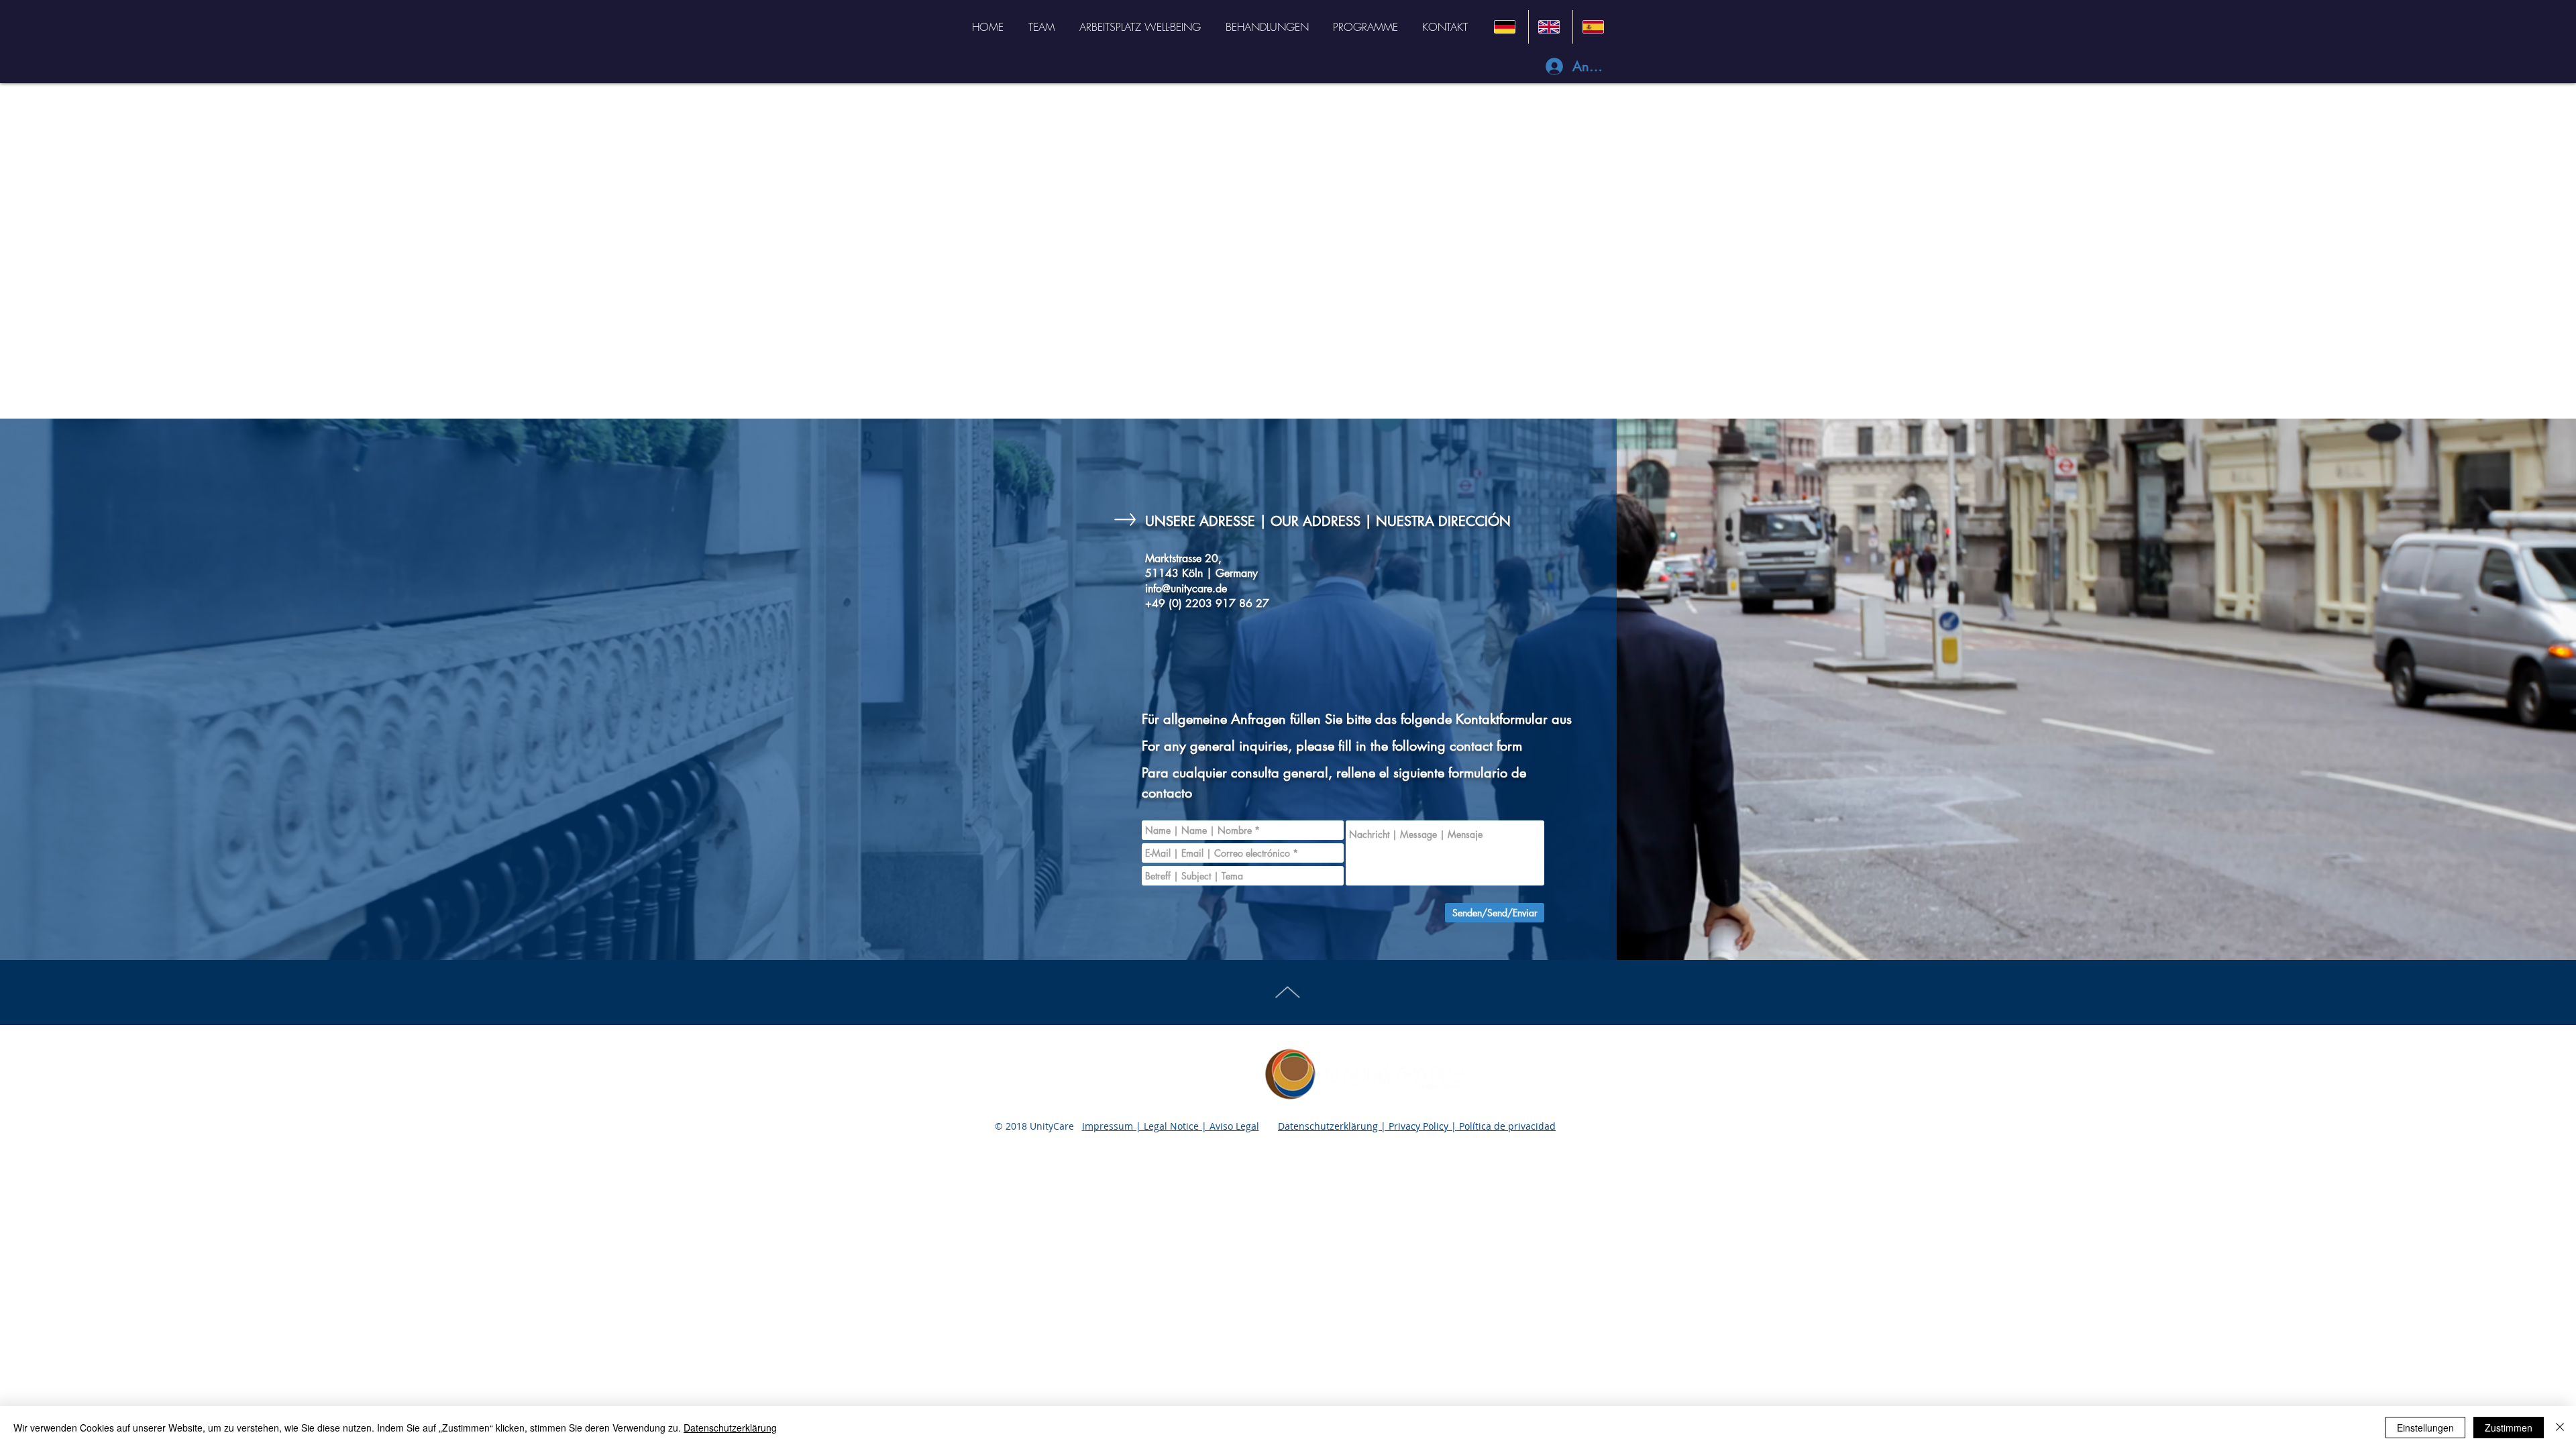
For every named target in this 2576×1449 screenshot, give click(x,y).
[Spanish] (1595, 27)
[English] (1550, 27)
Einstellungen (2425, 1428)
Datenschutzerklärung (730, 1428)
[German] (1506, 27)
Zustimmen (2509, 1428)
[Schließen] (2560, 1428)
